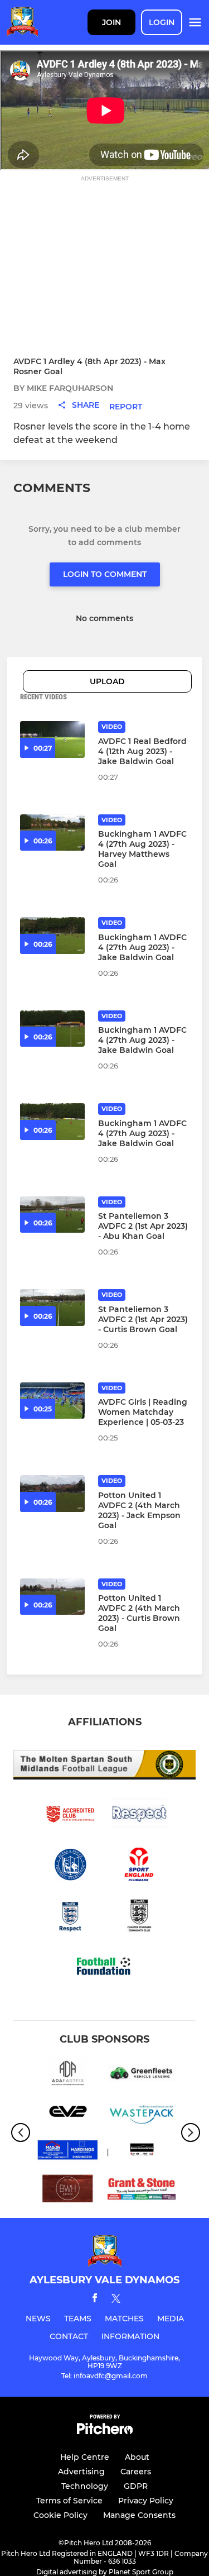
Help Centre (85, 2457)
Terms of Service (69, 2501)
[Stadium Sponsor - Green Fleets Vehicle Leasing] (142, 2075)
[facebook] (95, 2300)
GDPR (136, 2486)
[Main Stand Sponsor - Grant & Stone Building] (142, 2190)
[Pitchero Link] (105, 2432)
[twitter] (116, 2300)
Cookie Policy (60, 2515)
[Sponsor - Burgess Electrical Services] (142, 2152)
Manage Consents (139, 2515)
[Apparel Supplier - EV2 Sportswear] (68, 2113)
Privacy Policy (146, 2501)
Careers (136, 2472)
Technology (85, 2486)
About (137, 2457)
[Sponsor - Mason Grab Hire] (68, 2152)
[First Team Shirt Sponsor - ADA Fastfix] (68, 2075)
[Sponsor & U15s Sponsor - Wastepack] (142, 2113)
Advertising (81, 2472)
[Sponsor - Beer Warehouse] (68, 2190)
